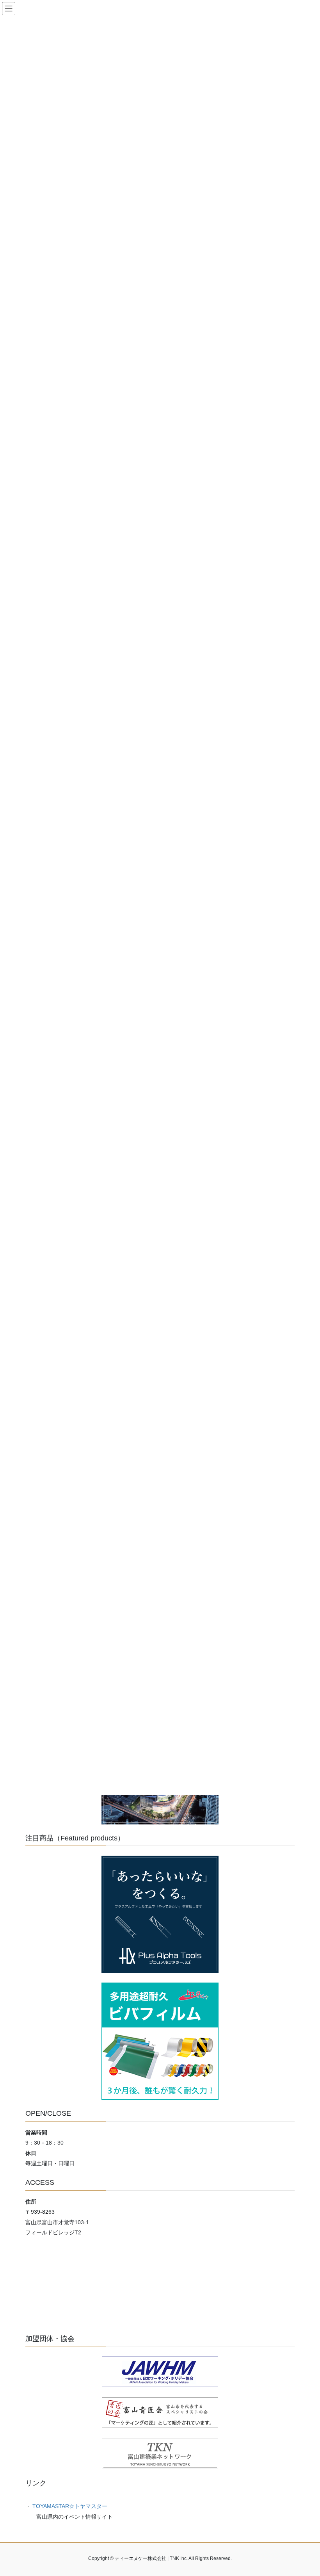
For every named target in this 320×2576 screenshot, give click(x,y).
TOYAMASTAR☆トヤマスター (70, 2506)
